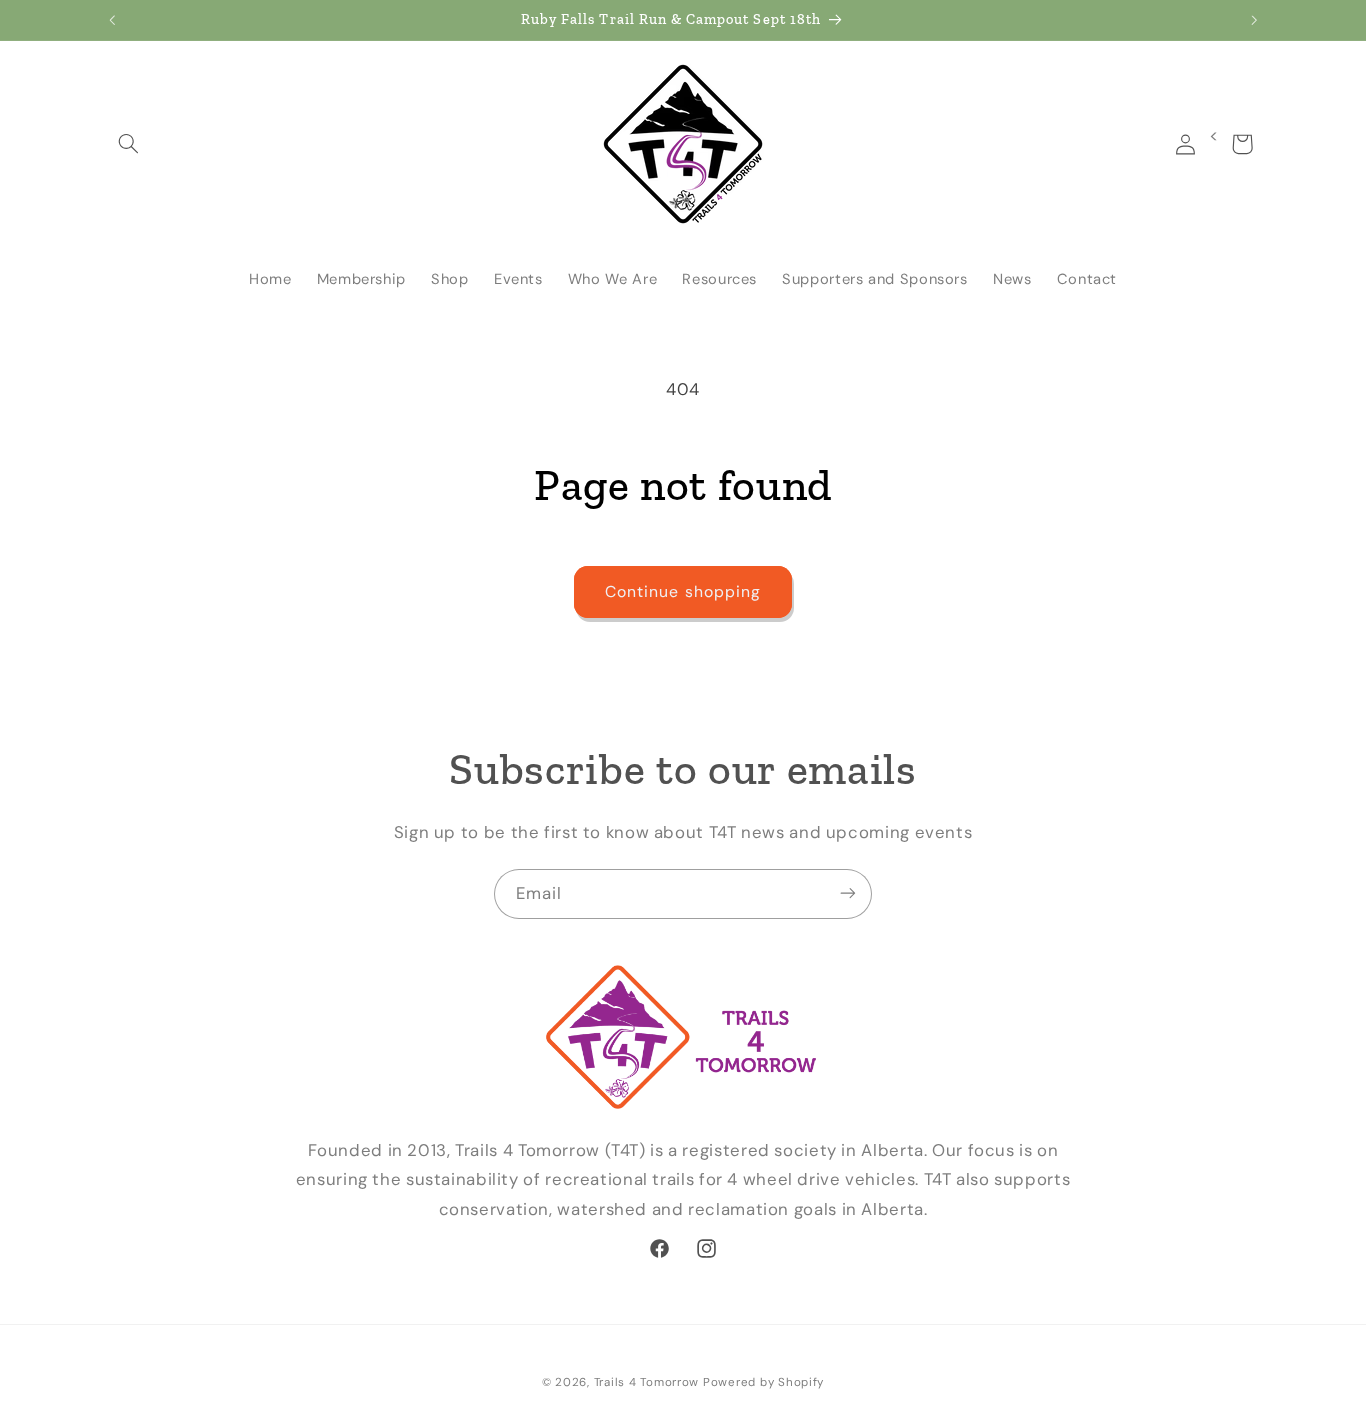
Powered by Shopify (763, 1382)
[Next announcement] (1254, 20)
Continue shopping (683, 591)
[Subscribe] (848, 893)
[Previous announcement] (112, 20)
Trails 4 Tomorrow (647, 1382)
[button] (129, 144)
